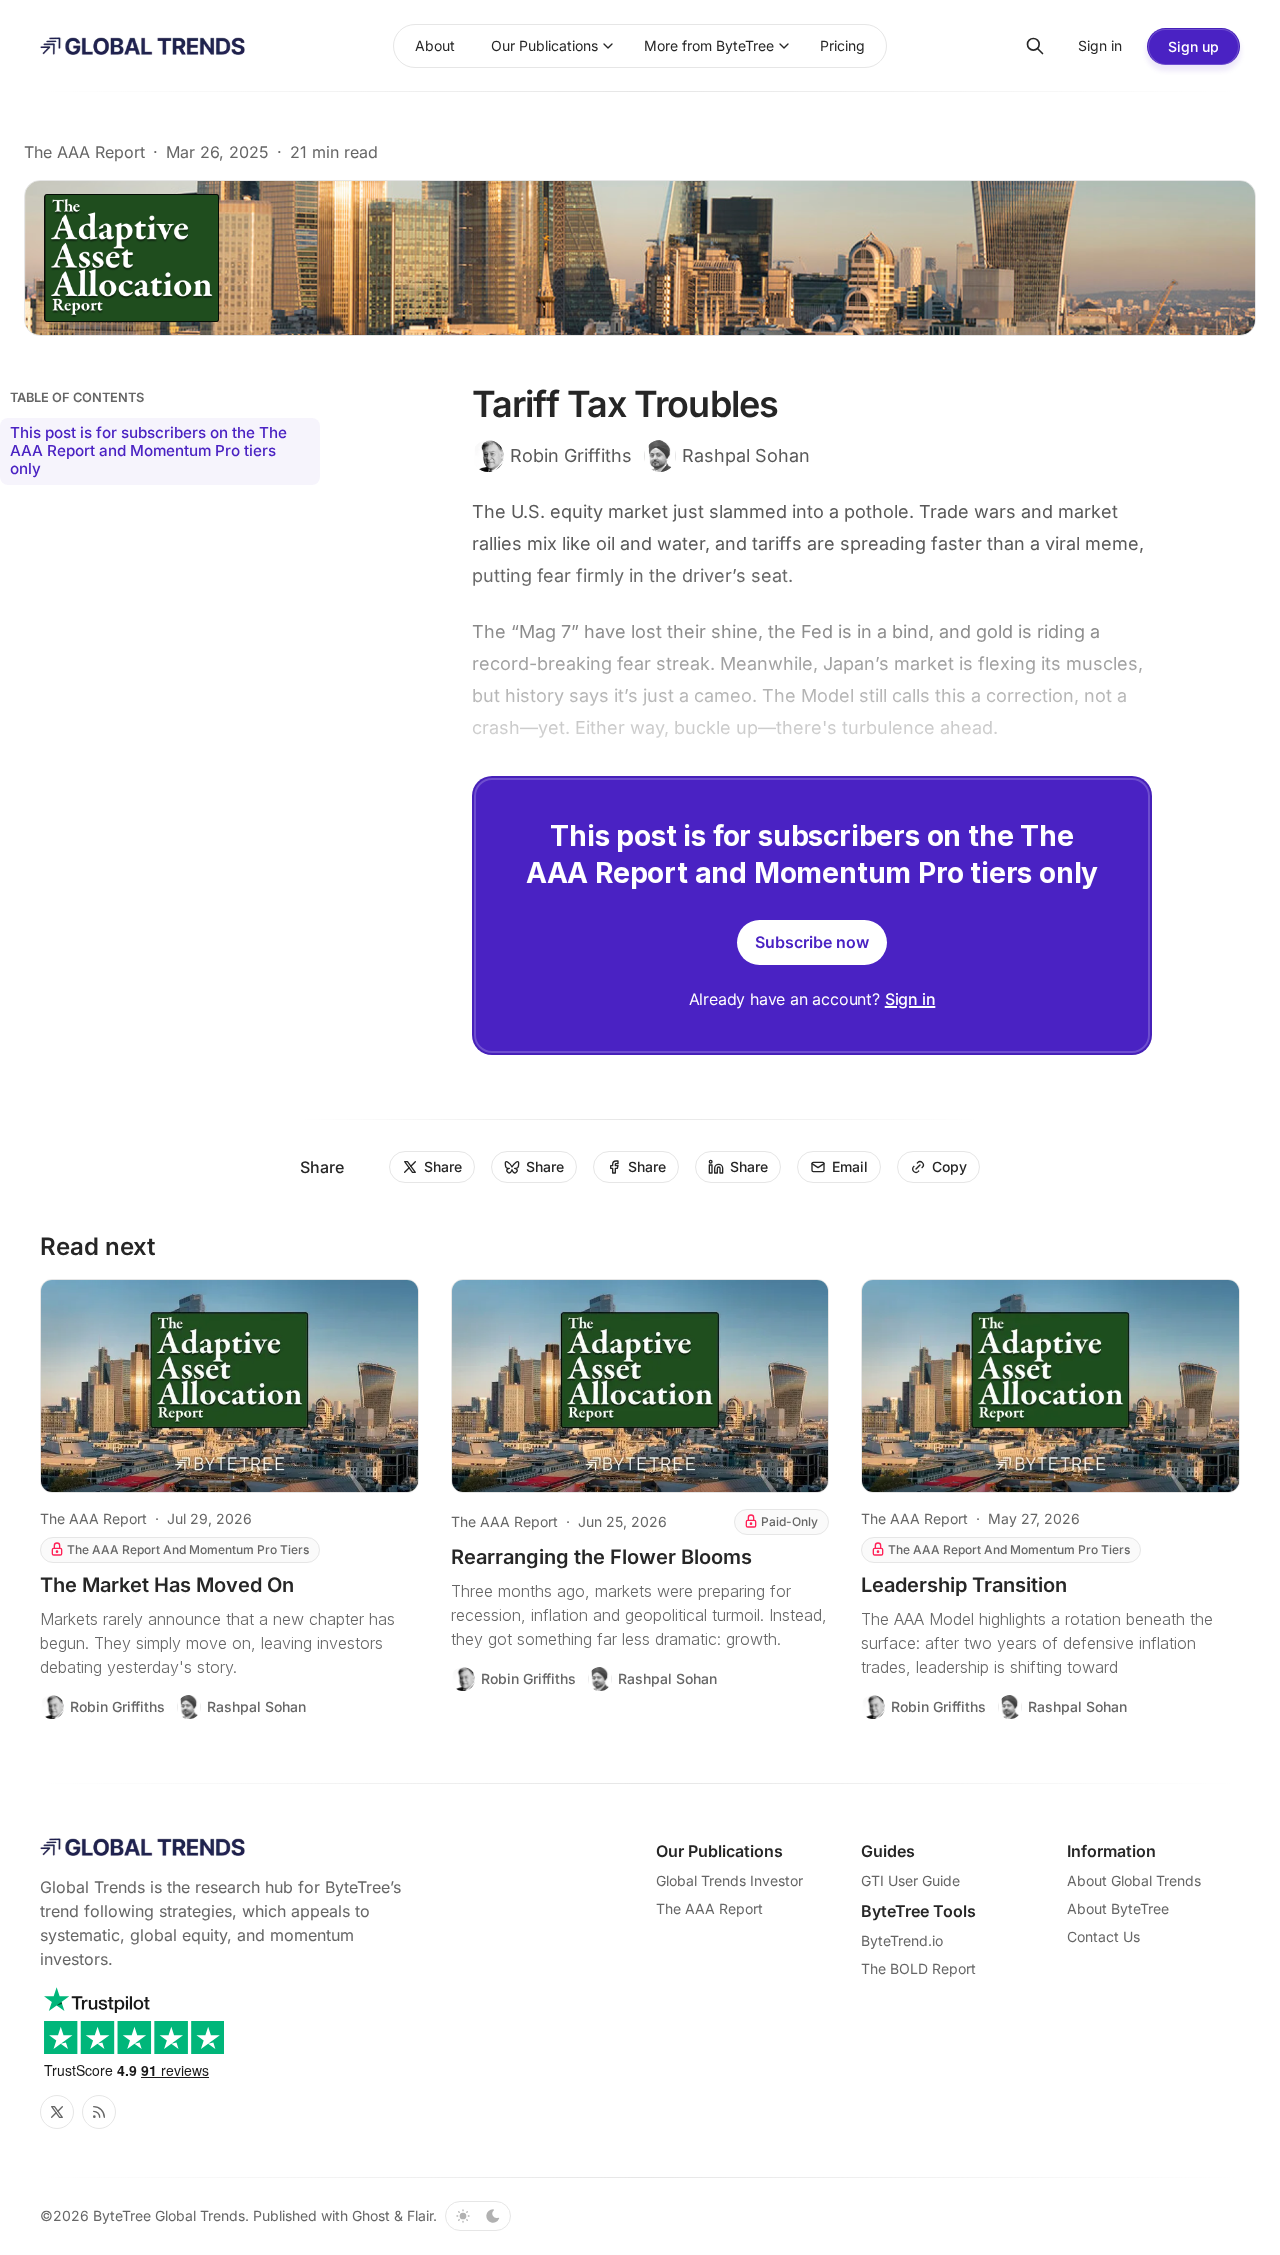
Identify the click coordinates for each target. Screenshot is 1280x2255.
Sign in (910, 999)
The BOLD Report (918, 1968)
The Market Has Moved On (167, 1585)
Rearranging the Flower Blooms (601, 1557)
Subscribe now (812, 942)
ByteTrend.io (902, 1940)
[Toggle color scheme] (478, 2216)
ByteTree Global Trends (169, 2215)
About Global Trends (1134, 1880)
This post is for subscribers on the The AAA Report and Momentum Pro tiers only (148, 450)
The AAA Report (84, 152)
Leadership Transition (964, 1585)
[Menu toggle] (608, 46)
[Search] (1035, 46)
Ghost (371, 2215)
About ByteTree (1118, 1908)
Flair (420, 2215)
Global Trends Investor (729, 1880)
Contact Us (1103, 1936)
